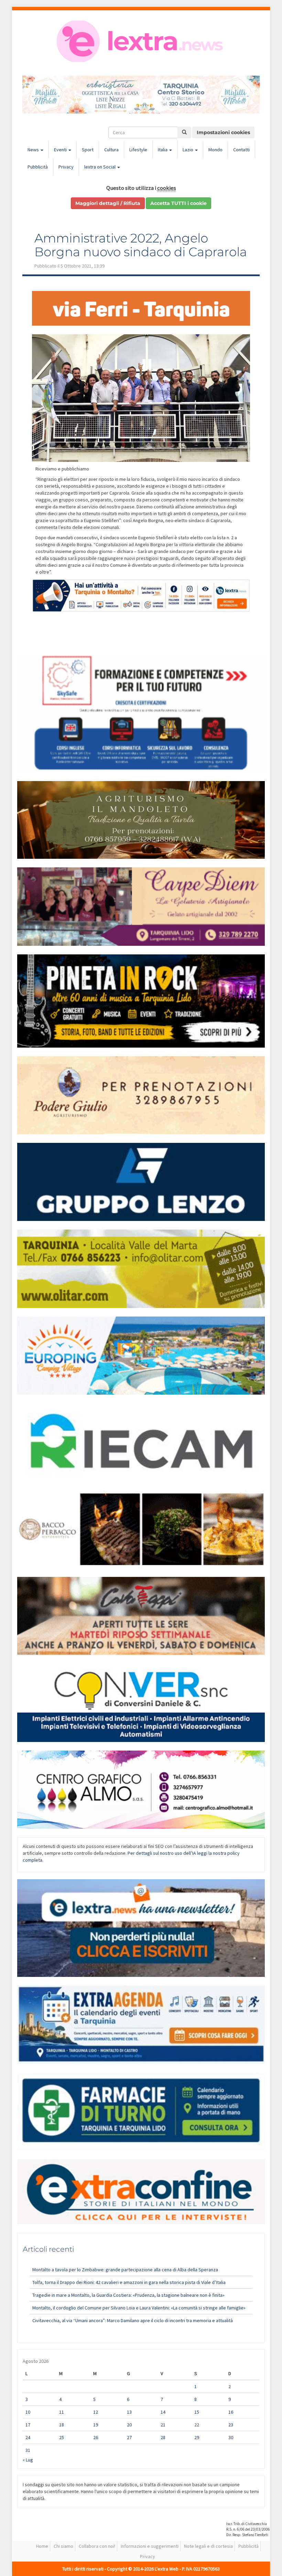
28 (163, 2437)
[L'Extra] (141, 41)
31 (28, 2450)
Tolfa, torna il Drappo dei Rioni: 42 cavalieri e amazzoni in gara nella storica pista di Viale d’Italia (129, 2282)
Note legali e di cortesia (208, 2546)
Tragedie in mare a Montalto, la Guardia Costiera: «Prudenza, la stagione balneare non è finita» (128, 2295)
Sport (88, 150)
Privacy (66, 167)
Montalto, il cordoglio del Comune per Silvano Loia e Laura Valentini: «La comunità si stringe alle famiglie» (139, 2308)
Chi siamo (63, 2546)
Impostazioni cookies (223, 132)
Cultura (111, 150)
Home (42, 2546)
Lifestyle (138, 150)
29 (197, 2437)
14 (163, 2412)
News (34, 150)
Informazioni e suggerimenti (150, 2546)
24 (28, 2437)
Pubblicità (38, 167)
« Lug (28, 2460)
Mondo (215, 150)
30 (231, 2437)
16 (231, 2412)
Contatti (241, 150)
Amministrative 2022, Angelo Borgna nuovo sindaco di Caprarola (141, 245)
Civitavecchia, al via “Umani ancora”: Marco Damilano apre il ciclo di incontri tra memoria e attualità (133, 2320)
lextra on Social (100, 167)
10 (28, 2412)
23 (231, 2425)
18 (62, 2425)
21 (163, 2425)
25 (62, 2437)
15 (197, 2412)
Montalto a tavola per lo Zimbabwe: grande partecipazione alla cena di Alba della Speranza (125, 2270)
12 (96, 2412)
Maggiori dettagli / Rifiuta (108, 203)
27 (129, 2437)
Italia (163, 150)
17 (28, 2425)
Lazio (188, 150)
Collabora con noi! (97, 2546)
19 (96, 2425)
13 (129, 2412)
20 (129, 2425)
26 (96, 2437)
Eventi (61, 150)
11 (62, 2412)
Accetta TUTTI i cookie (178, 203)
